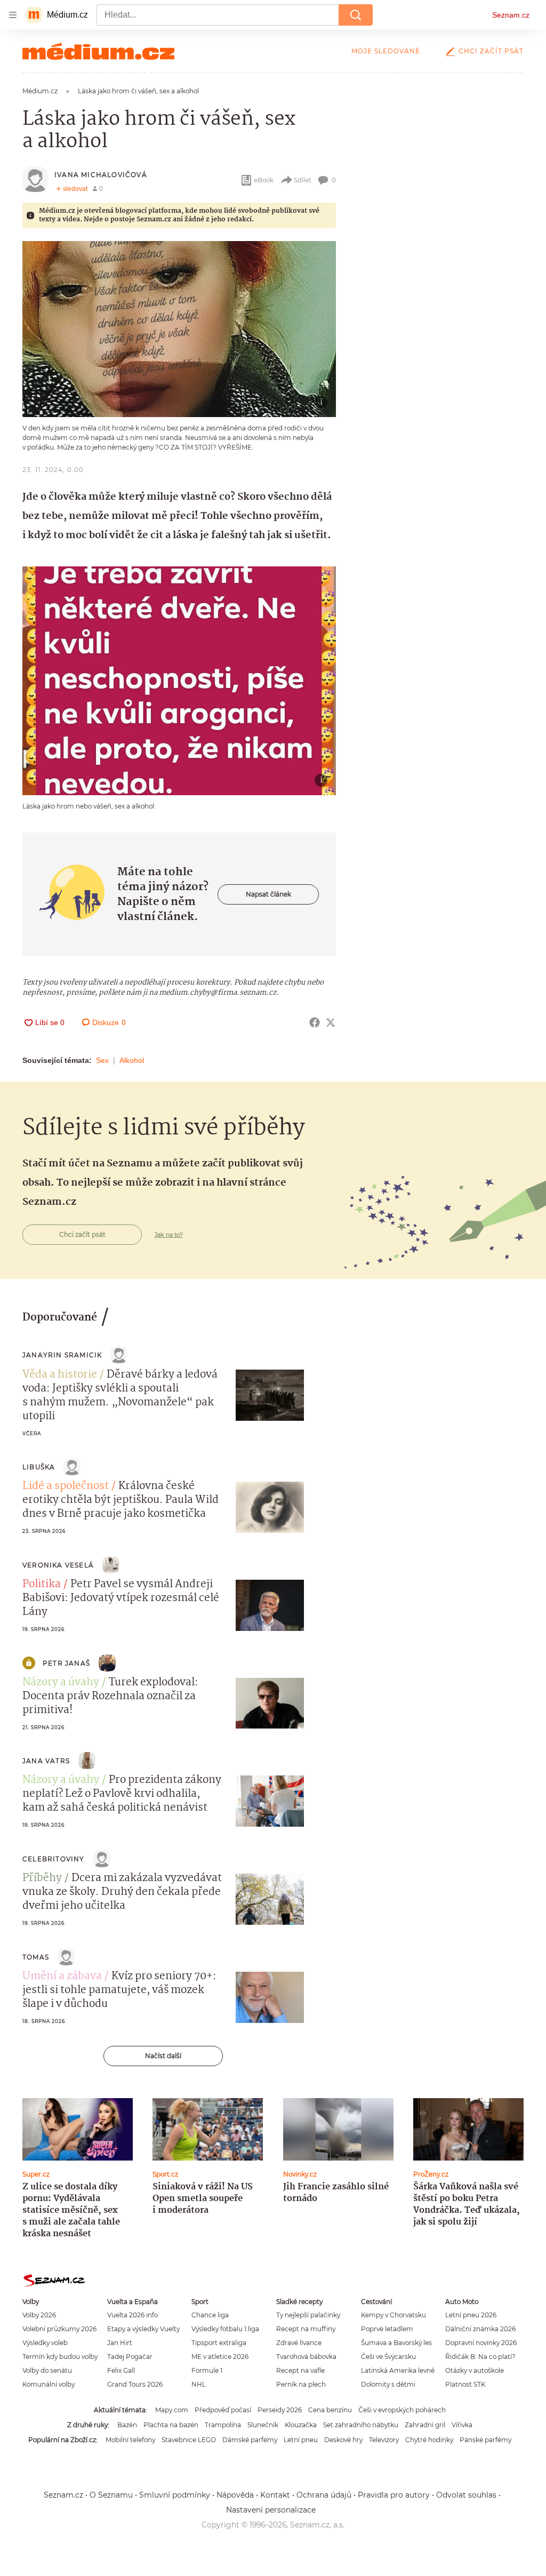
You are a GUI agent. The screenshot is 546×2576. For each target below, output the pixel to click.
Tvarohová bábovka (306, 2357)
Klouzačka (301, 2425)
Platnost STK (465, 2384)
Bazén (127, 2425)
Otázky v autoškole (475, 2370)
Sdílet (303, 180)
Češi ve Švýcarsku (388, 2357)
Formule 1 (207, 2370)
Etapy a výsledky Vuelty (143, 2329)
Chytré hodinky (429, 2440)
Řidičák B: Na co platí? (480, 2357)
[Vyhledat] (356, 15)
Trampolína (223, 2425)
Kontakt (275, 2495)
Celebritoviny (54, 1859)
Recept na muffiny (306, 2329)
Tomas (36, 1957)
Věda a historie (60, 1375)
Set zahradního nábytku (361, 2425)
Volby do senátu (47, 2370)
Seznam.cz (511, 15)
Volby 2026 (39, 2315)
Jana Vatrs (46, 1761)
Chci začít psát (491, 51)
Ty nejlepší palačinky (308, 2315)
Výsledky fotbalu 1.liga (225, 2329)
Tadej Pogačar (130, 2357)
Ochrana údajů (324, 2495)
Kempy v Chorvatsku (394, 2315)
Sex (102, 1060)
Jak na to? (169, 1235)
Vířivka (462, 2425)
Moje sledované (386, 51)
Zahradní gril (425, 2425)
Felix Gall (121, 2370)
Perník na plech (301, 2384)
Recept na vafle (300, 2370)
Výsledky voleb (45, 2343)
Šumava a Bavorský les (396, 2343)
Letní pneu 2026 (471, 2315)
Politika (42, 1585)
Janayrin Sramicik (62, 1355)
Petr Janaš (66, 1663)
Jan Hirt (120, 2343)
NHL (199, 2384)
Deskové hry (343, 2440)
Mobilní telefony (130, 2440)
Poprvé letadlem (387, 2329)
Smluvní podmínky (175, 2495)
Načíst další (163, 2056)
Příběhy (42, 1878)
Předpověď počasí (223, 2410)
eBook (264, 180)
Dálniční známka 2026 (480, 2329)
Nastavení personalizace (271, 2510)
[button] (179, 329)
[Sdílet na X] (331, 1022)
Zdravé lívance (299, 2343)
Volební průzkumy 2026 (59, 2329)
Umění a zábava (62, 1977)
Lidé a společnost (66, 1486)
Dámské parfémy (250, 2440)
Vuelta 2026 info (133, 2315)
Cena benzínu (330, 2410)
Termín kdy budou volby (60, 2357)
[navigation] (13, 15)
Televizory (384, 2440)
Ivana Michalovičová (101, 175)
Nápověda (235, 2495)
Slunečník (263, 2425)
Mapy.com (172, 2410)
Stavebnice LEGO (189, 2440)
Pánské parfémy (485, 2440)
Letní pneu (301, 2440)
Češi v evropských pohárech (402, 2410)
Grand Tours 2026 (135, 2384)
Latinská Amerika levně (398, 2370)
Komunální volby (49, 2384)
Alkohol (132, 1060)
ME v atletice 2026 (220, 2357)
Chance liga (210, 2315)
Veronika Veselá (58, 1565)
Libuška (39, 1467)
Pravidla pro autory (394, 2495)
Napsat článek (268, 894)
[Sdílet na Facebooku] (315, 1022)
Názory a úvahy (61, 1683)
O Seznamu (111, 2495)
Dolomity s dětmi (388, 2384)
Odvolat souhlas (466, 2495)
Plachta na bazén (171, 2425)
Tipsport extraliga (219, 2343)
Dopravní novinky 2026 (481, 2343)
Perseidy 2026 (280, 2410)
